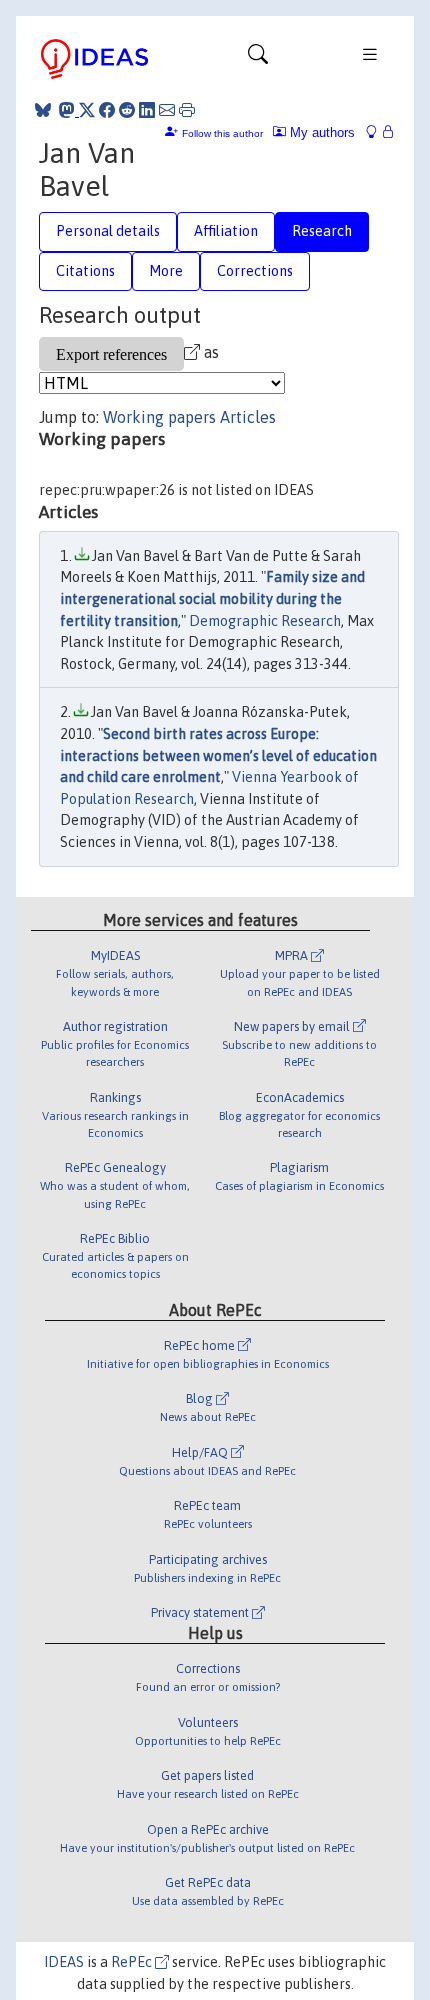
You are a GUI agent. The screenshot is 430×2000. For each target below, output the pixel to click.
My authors (320, 132)
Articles (248, 417)
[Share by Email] (167, 110)
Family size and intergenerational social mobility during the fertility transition (212, 598)
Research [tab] (322, 231)
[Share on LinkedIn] (147, 110)
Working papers (159, 417)
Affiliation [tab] (226, 231)
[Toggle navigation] (258, 59)
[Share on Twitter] (87, 110)
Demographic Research (265, 621)
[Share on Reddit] (127, 110)
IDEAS (64, 1962)
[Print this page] (187, 110)
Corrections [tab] (255, 271)
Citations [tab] (85, 271)
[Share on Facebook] (107, 110)
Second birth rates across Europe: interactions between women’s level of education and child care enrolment (218, 755)
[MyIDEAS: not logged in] (377, 132)
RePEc (133, 1962)
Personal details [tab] (108, 231)
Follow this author (222, 133)
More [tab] (166, 271)
